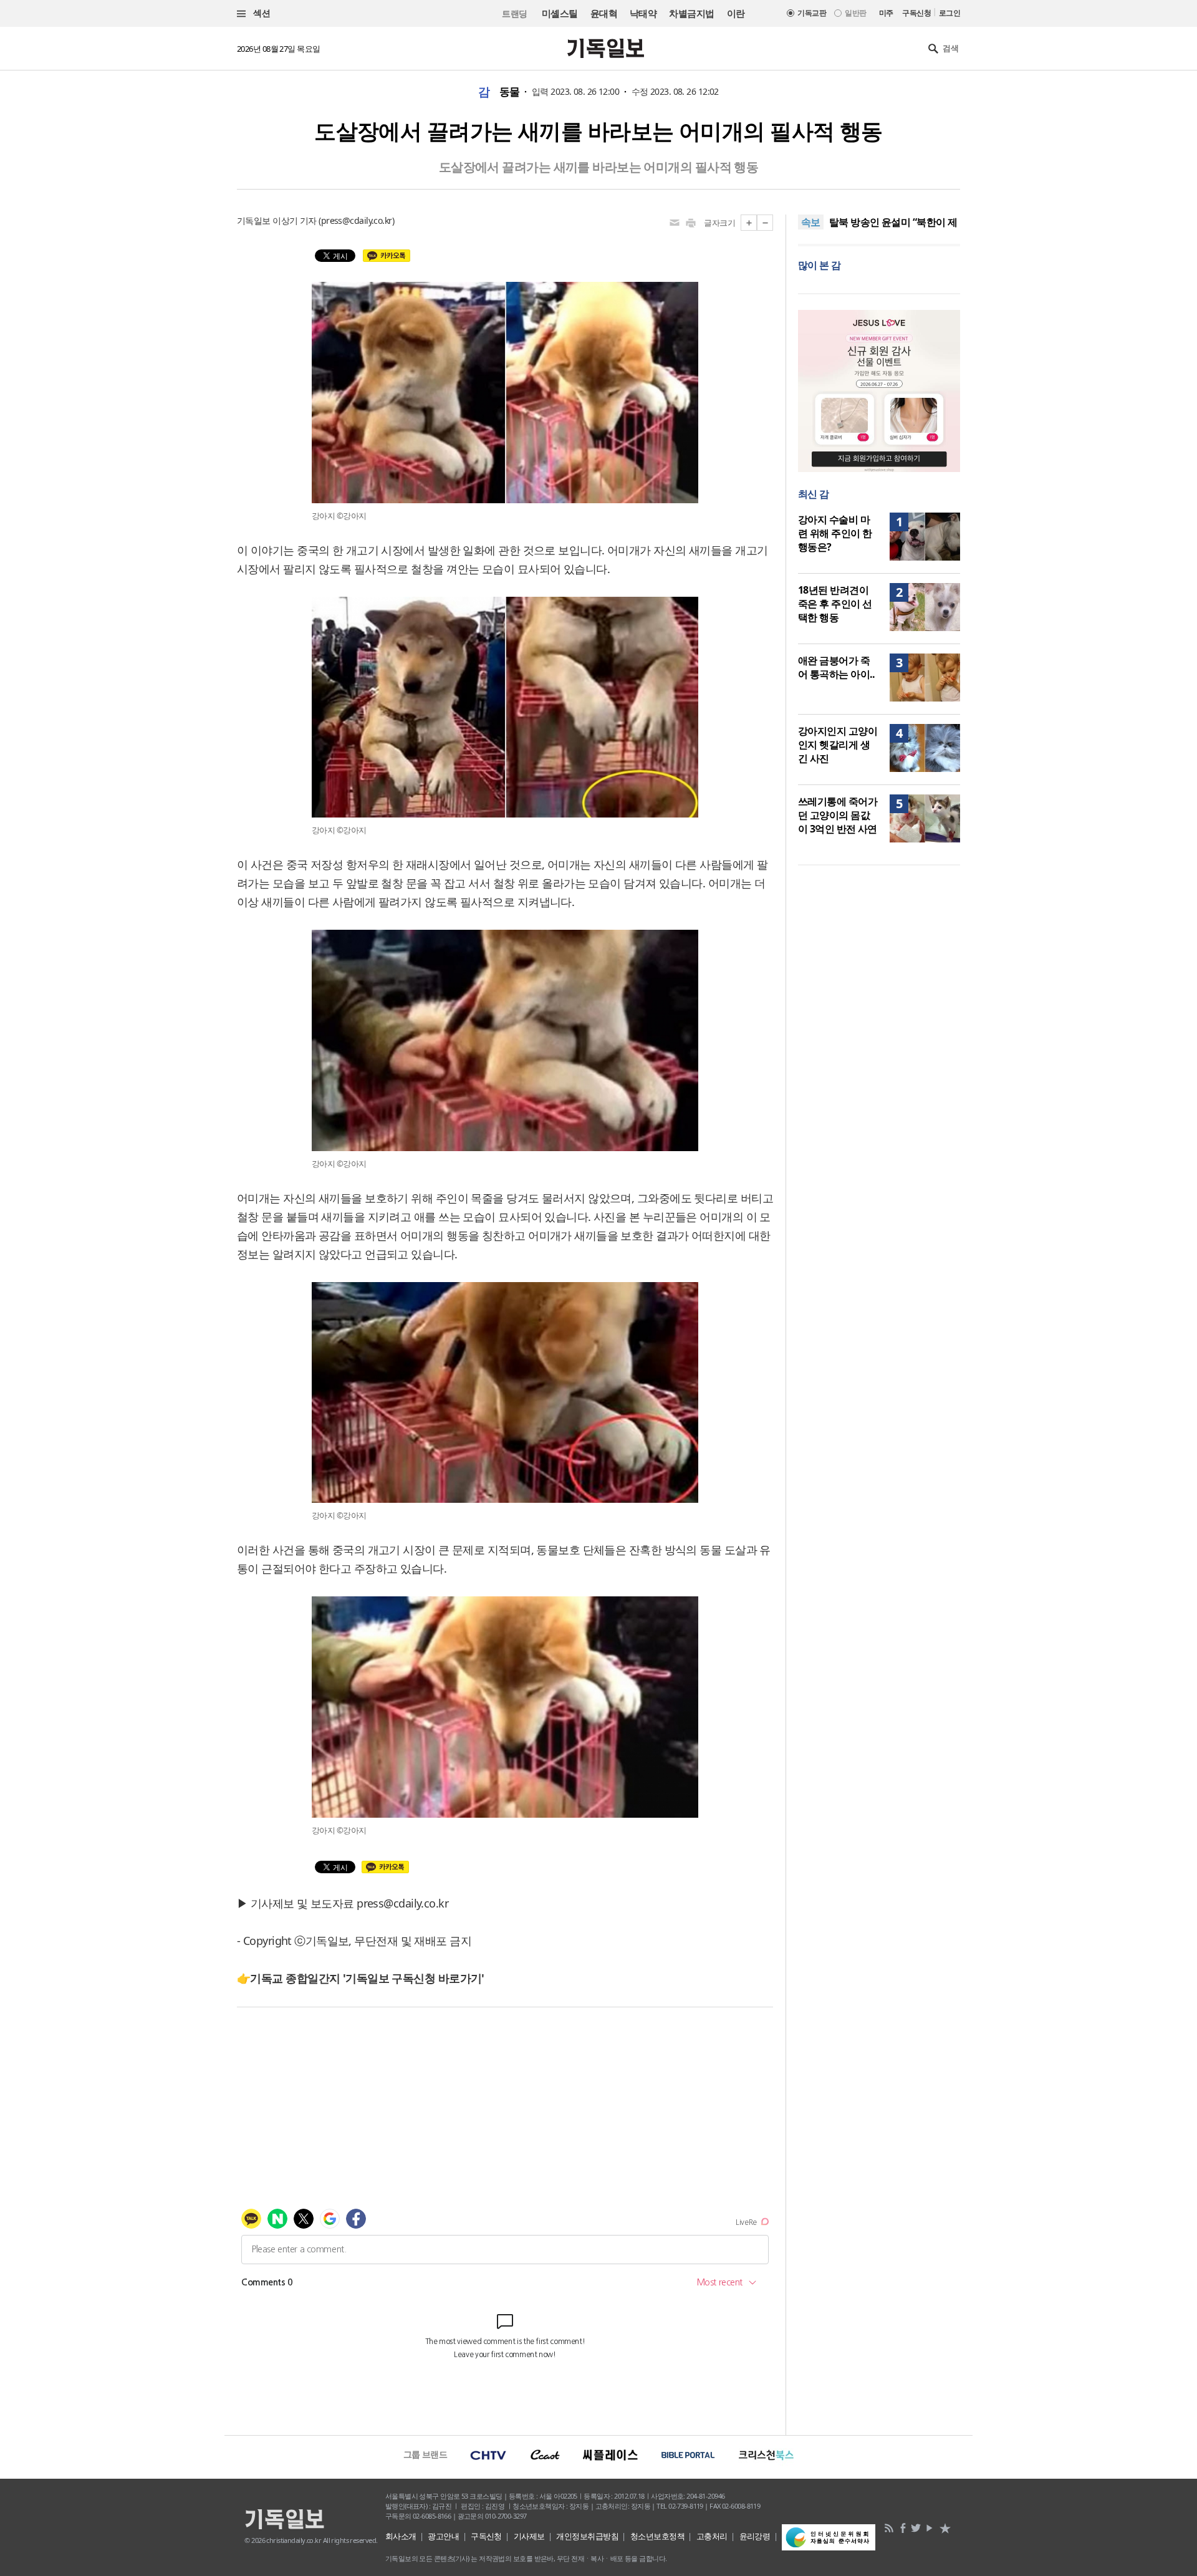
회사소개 (401, 2536)
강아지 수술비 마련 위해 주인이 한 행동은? (835, 533)
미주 (886, 13)
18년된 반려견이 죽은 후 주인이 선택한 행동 (835, 604)
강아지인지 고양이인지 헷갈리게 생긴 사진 (838, 745)
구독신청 (916, 13)
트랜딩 (514, 13)
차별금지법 (691, 13)
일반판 (855, 13)
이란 (736, 13)
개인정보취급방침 (587, 2536)
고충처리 (712, 2536)
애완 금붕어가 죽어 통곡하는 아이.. (837, 667)
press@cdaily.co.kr (357, 220)
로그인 (949, 13)
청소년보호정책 (657, 2536)
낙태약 (643, 13)
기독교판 (812, 13)
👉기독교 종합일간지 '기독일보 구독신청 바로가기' (361, 1978)
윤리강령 (755, 2536)
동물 (510, 92)
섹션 (261, 13)
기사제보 (529, 2536)
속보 (811, 222)
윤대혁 (604, 13)
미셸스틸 (560, 13)
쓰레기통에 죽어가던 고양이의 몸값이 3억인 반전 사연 (838, 815)
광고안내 (443, 2536)
